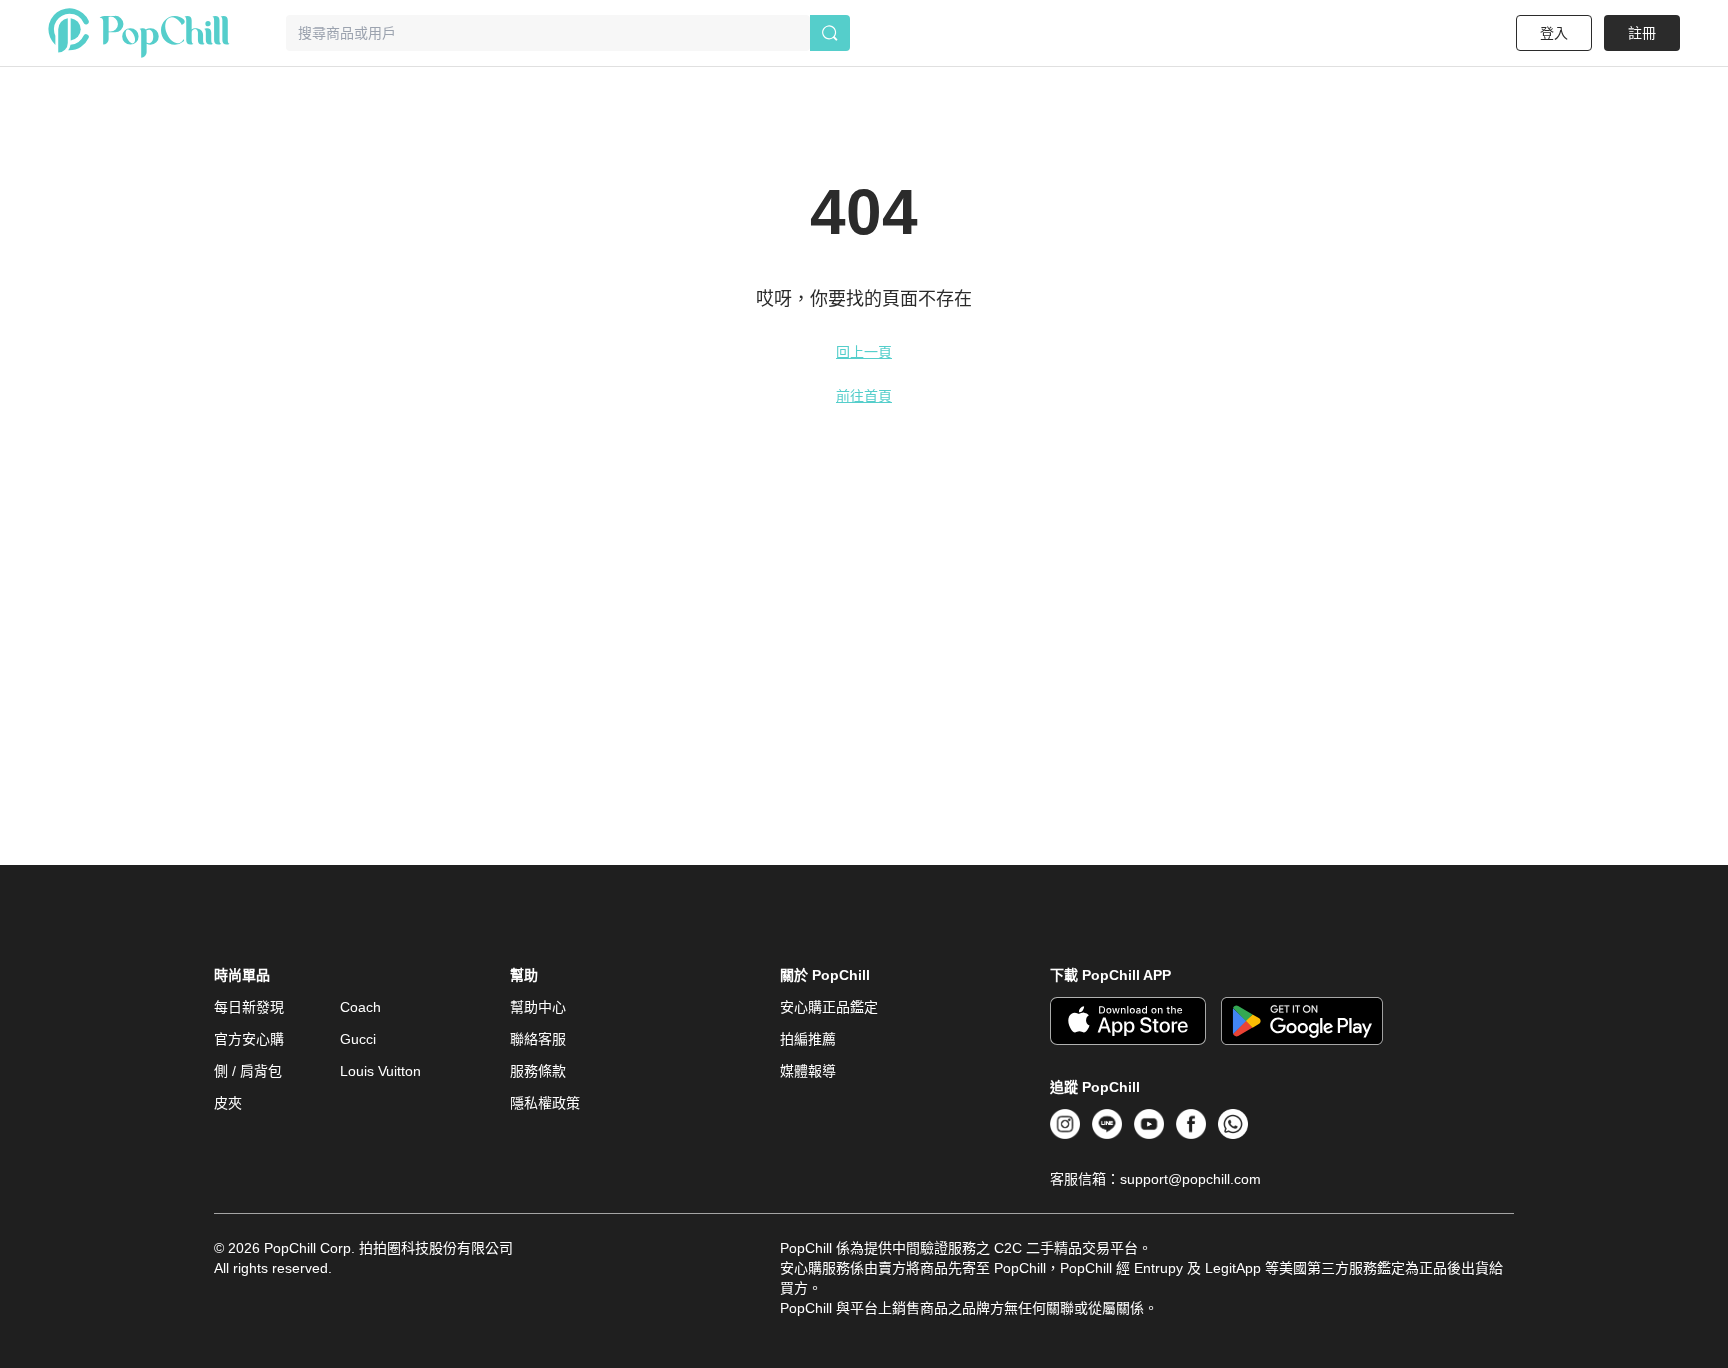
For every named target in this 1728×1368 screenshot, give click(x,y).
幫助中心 (538, 1007)
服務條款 (538, 1071)
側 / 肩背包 (248, 1071)
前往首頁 (864, 396)
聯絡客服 (538, 1039)
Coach (360, 1007)
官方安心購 (249, 1039)
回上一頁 (864, 352)
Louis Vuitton (380, 1071)
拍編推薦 (808, 1039)
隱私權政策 (545, 1103)
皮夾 (228, 1103)
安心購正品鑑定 (829, 1007)
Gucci (358, 1039)
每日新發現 (249, 1007)
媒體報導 (808, 1071)
